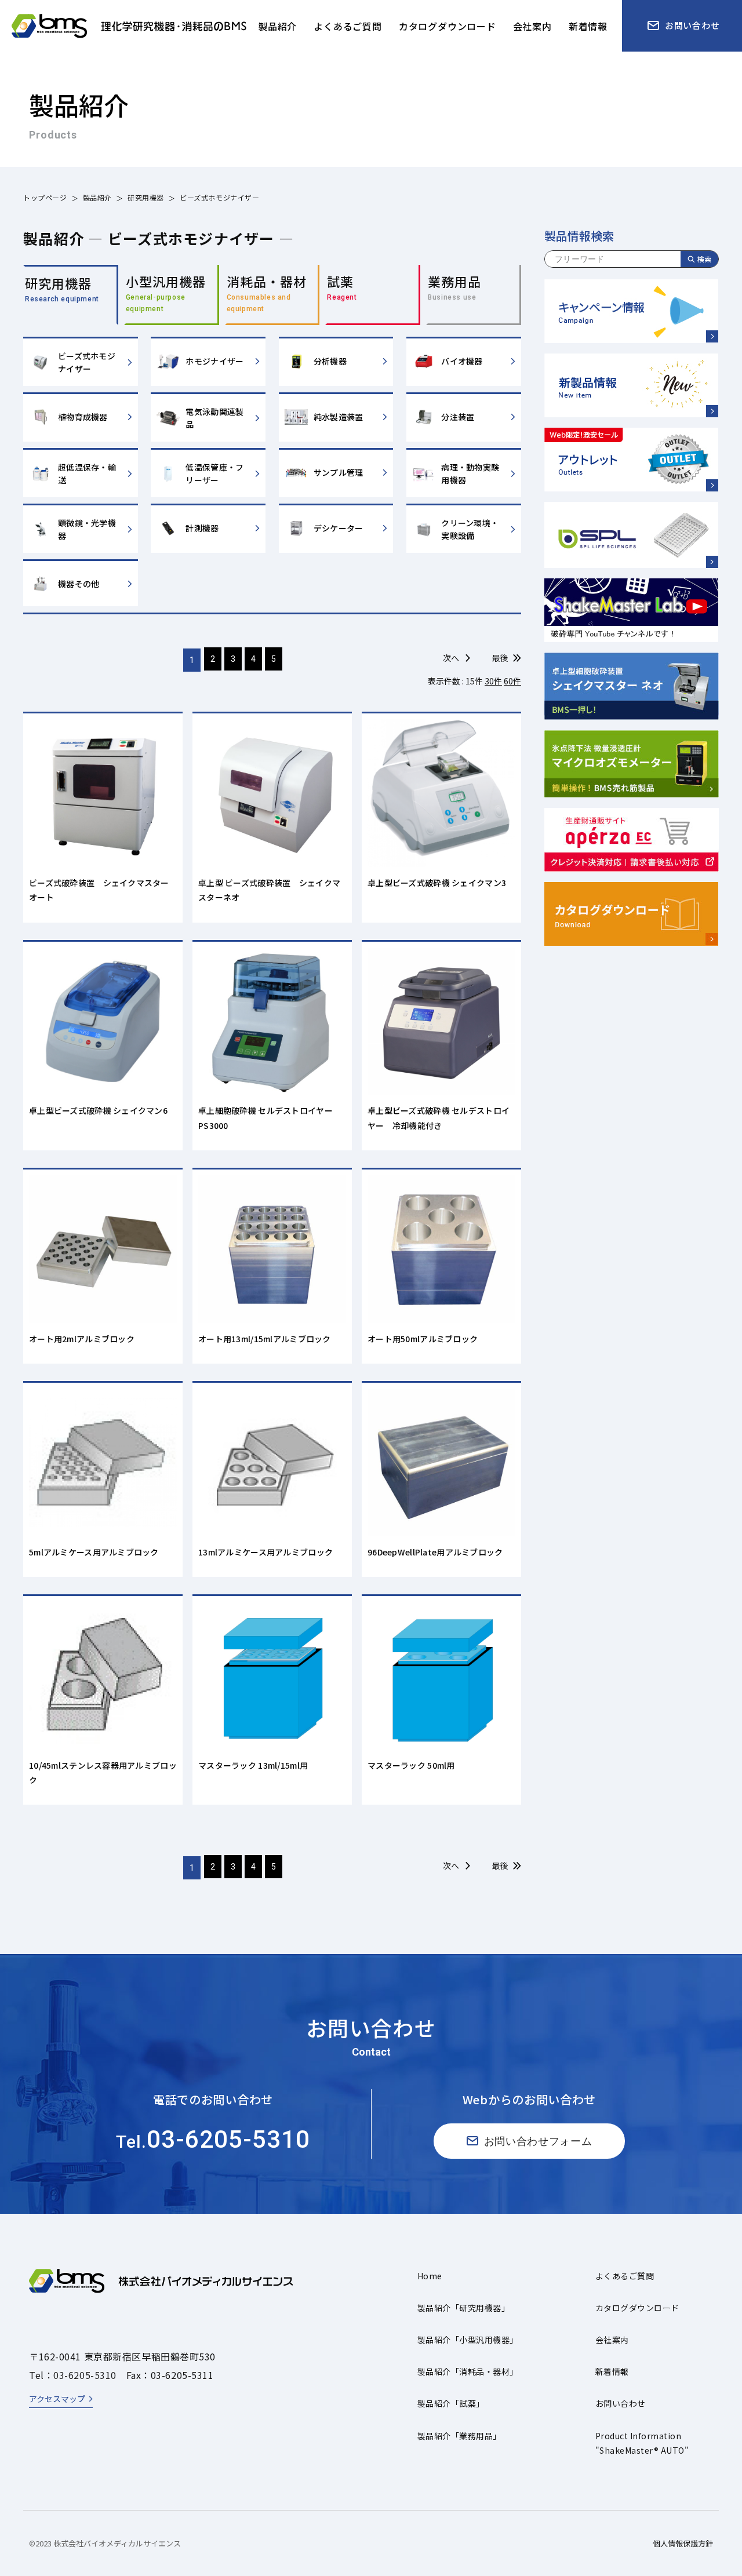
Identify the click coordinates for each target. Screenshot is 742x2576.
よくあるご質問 (625, 2276)
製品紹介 (97, 197)
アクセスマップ (57, 2399)
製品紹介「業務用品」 (459, 2436)
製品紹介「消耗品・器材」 (468, 2371)
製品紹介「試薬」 (451, 2403)
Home (430, 2276)
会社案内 (612, 2340)
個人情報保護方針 (683, 2543)
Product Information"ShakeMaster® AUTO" (642, 2443)
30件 (493, 681)
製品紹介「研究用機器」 (463, 2308)
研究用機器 (146, 197)
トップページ (45, 197)
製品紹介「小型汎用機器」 (468, 2340)
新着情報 (612, 2371)
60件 (512, 681)
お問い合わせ (621, 2403)
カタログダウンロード (637, 2308)
